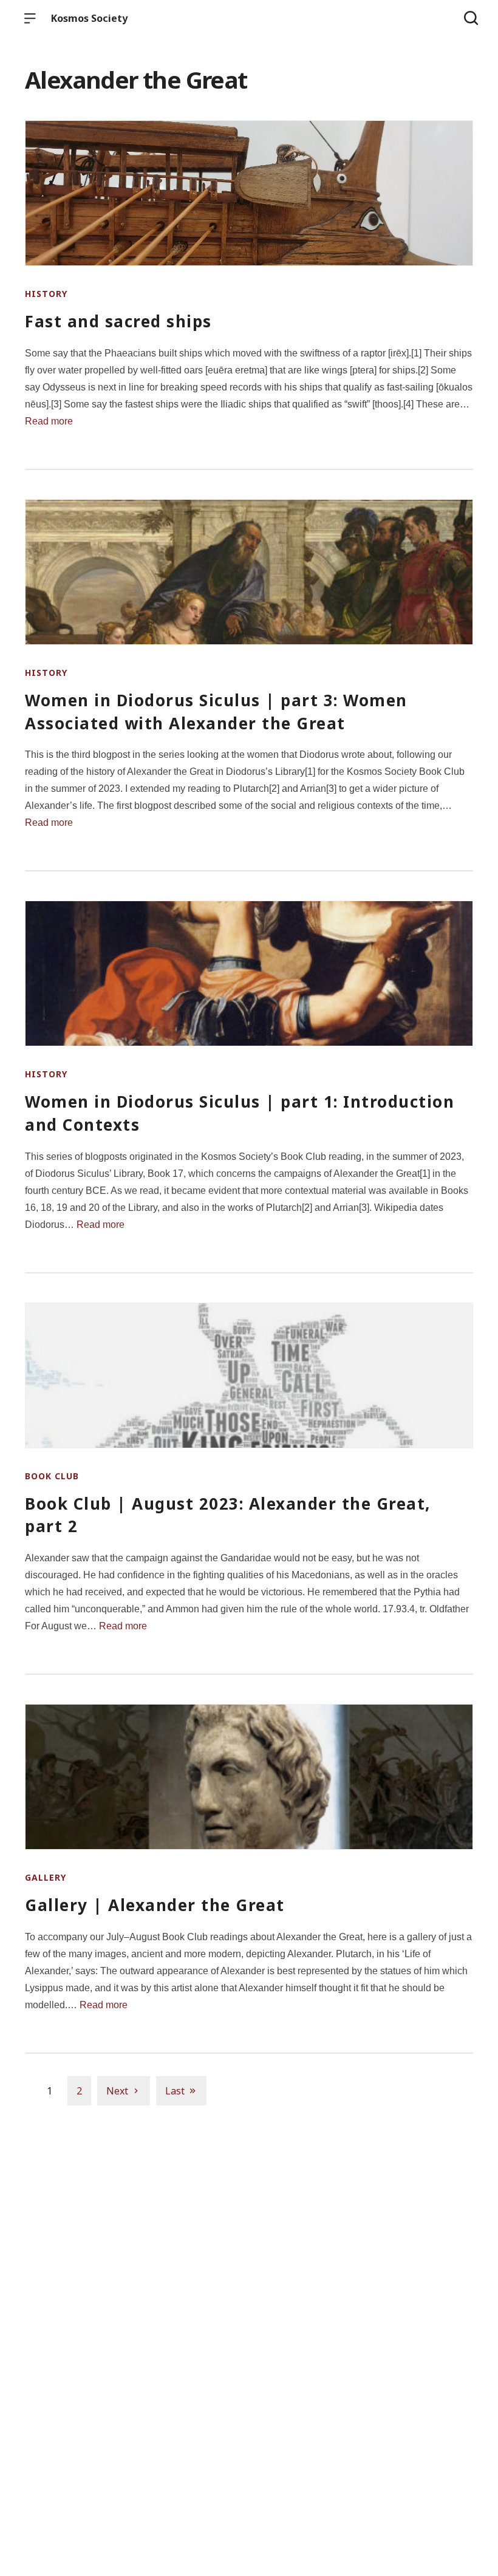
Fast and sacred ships (118, 321)
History (46, 294)
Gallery (46, 1877)
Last (175, 2091)
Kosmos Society (89, 18)
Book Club (52, 1476)
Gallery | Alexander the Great (155, 1905)
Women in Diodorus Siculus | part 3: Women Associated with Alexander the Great (216, 712)
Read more (49, 421)
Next (117, 2091)
